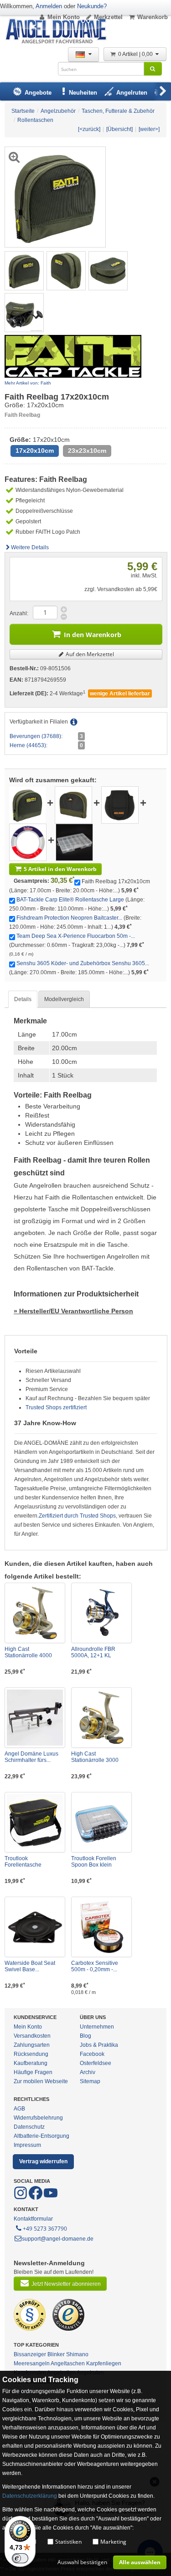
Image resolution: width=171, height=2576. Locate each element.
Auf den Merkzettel (89, 654)
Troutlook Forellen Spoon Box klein (94, 1862)
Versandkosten (32, 2036)
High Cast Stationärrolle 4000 (28, 1652)
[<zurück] (89, 129)
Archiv (88, 2072)
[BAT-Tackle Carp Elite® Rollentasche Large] (73, 805)
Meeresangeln (32, 2363)
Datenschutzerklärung (30, 2496)
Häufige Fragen (33, 2072)
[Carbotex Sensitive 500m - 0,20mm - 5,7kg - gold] (101, 1927)
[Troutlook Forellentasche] (35, 1822)
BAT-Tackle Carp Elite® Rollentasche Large (70, 900)
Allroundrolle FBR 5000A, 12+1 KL (93, 1652)
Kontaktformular (33, 2219)
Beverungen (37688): (36, 736)
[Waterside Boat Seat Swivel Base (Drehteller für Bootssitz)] (35, 1927)
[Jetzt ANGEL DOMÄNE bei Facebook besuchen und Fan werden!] (21, 2198)
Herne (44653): (28, 745)
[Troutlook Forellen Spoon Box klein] (101, 1822)
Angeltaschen (68, 2363)
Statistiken (68, 2542)
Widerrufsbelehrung (38, 2118)
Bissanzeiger (30, 2354)
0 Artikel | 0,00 (136, 54)
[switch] (20, 2558)
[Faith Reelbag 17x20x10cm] (24, 270)
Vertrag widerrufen (43, 2161)
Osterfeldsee (96, 2063)
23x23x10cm (87, 451)
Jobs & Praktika (99, 2045)
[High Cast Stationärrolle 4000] (35, 1613)
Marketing (113, 2542)
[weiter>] (149, 129)
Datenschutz (29, 2127)
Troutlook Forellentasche (23, 1862)
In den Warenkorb (93, 635)
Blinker (56, 2354)
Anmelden (49, 6)
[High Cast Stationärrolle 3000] (101, 1718)
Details (23, 999)
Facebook (92, 2054)
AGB (19, 2109)
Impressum (27, 2145)
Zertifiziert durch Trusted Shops (77, 1516)
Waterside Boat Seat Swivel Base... (30, 1966)
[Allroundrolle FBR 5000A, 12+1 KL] (101, 1613)
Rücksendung (31, 2054)
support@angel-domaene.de (58, 2239)
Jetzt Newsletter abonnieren (66, 2284)
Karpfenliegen (104, 2363)
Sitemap (90, 2081)
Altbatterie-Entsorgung (41, 2136)
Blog (85, 2036)
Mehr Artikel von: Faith (28, 383)
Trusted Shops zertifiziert (56, 1407)
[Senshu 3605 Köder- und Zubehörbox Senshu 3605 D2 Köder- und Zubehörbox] (74, 842)
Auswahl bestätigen (82, 2562)
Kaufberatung (31, 2063)
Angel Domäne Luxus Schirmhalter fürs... (31, 1757)
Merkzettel (108, 17)
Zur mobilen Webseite (41, 2081)
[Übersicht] (119, 129)
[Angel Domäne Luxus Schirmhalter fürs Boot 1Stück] (35, 1718)
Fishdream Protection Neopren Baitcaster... (69, 918)
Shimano (77, 2354)
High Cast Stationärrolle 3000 (95, 1757)
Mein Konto (64, 17)
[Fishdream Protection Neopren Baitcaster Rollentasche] (120, 805)
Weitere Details (30, 547)
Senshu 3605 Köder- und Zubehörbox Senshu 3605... (83, 963)
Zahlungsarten (32, 2045)
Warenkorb (153, 17)
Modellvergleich (64, 999)
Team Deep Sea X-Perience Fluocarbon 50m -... (76, 936)
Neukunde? (92, 6)
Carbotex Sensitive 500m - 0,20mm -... (95, 1966)
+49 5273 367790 (45, 2229)
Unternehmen (97, 2027)
